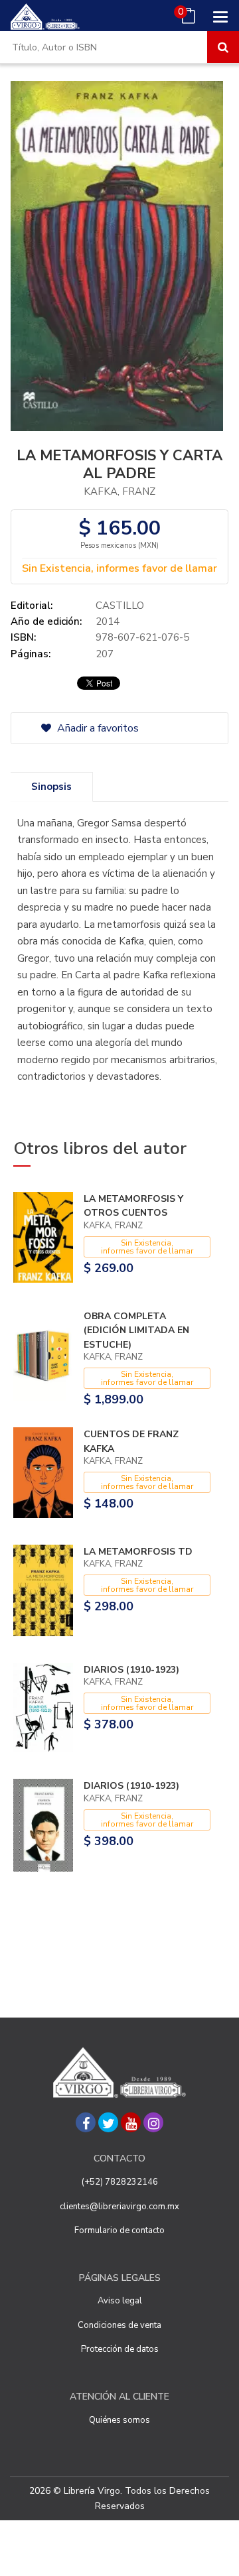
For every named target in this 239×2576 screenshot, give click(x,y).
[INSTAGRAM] (153, 2122)
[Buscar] (223, 47)
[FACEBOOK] (86, 2122)
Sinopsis (51, 787)
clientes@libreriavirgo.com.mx (119, 2207)
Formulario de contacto (119, 2230)
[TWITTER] (108, 2122)
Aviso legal (120, 2301)
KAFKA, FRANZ (119, 491)
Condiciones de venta (119, 2325)
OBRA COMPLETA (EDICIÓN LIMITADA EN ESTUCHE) (136, 1330)
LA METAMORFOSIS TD (138, 1552)
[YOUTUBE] (131, 2122)
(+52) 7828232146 (120, 2182)
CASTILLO (120, 606)
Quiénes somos (119, 2420)
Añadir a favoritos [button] (97, 728)
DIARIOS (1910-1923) (131, 1670)
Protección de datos (120, 2349)
